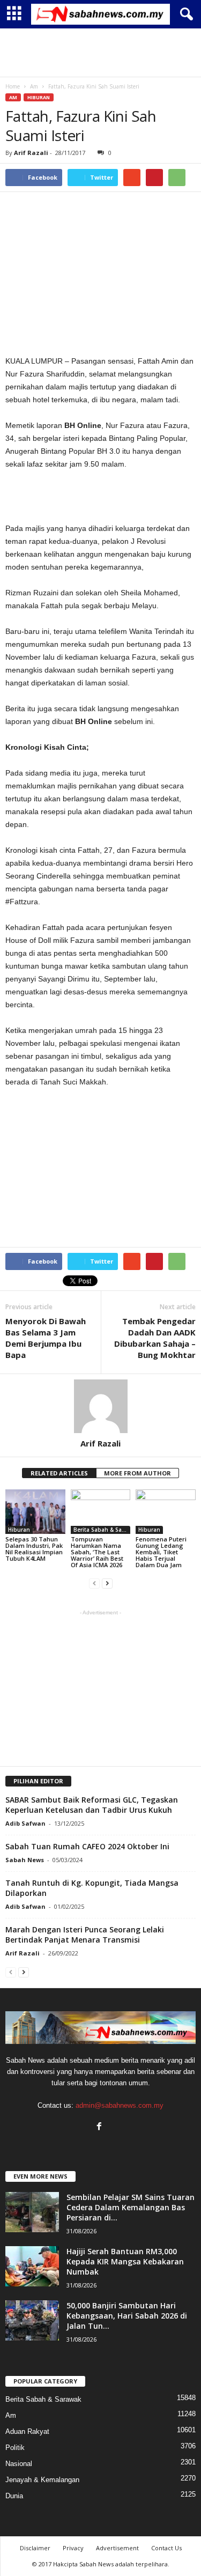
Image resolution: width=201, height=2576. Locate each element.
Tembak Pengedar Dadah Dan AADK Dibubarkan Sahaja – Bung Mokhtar (155, 1338)
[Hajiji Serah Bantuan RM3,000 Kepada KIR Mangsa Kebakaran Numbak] (32, 2266)
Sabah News (25, 1860)
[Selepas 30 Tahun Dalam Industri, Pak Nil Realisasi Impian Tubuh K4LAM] (35, 1512)
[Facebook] (100, 2127)
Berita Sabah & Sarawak (102, 1530)
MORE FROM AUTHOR (137, 1473)
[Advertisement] (101, 53)
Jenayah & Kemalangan (42, 2480)
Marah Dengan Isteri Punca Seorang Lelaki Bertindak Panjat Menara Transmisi (85, 1935)
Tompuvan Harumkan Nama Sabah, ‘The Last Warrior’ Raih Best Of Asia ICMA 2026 (97, 1552)
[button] (184, 14)
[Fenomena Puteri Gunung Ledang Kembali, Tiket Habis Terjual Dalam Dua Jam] (166, 1512)
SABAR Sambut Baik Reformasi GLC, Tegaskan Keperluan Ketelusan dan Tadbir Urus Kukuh (92, 1805)
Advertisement (117, 2548)
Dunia (14, 2496)
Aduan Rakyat (27, 2431)
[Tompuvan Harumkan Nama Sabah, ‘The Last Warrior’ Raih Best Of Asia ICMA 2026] (101, 1512)
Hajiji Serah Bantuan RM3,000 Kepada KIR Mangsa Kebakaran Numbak (125, 2261)
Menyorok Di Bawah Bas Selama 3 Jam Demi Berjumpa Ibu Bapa (46, 1338)
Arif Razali (31, 153)
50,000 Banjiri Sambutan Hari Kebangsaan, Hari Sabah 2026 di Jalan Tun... (127, 2316)
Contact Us (166, 2548)
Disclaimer (35, 2548)
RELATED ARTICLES (59, 1473)
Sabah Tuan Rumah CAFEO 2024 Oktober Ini (87, 1846)
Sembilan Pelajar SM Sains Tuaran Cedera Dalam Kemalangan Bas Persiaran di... (131, 2207)
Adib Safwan (25, 1823)
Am (13, 97)
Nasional (19, 2464)
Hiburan (39, 97)
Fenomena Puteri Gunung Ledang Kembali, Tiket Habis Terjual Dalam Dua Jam (161, 1552)
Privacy (73, 2548)
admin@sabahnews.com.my (120, 2105)
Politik (15, 2448)
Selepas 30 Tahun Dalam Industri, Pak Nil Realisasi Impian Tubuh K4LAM (34, 1549)
